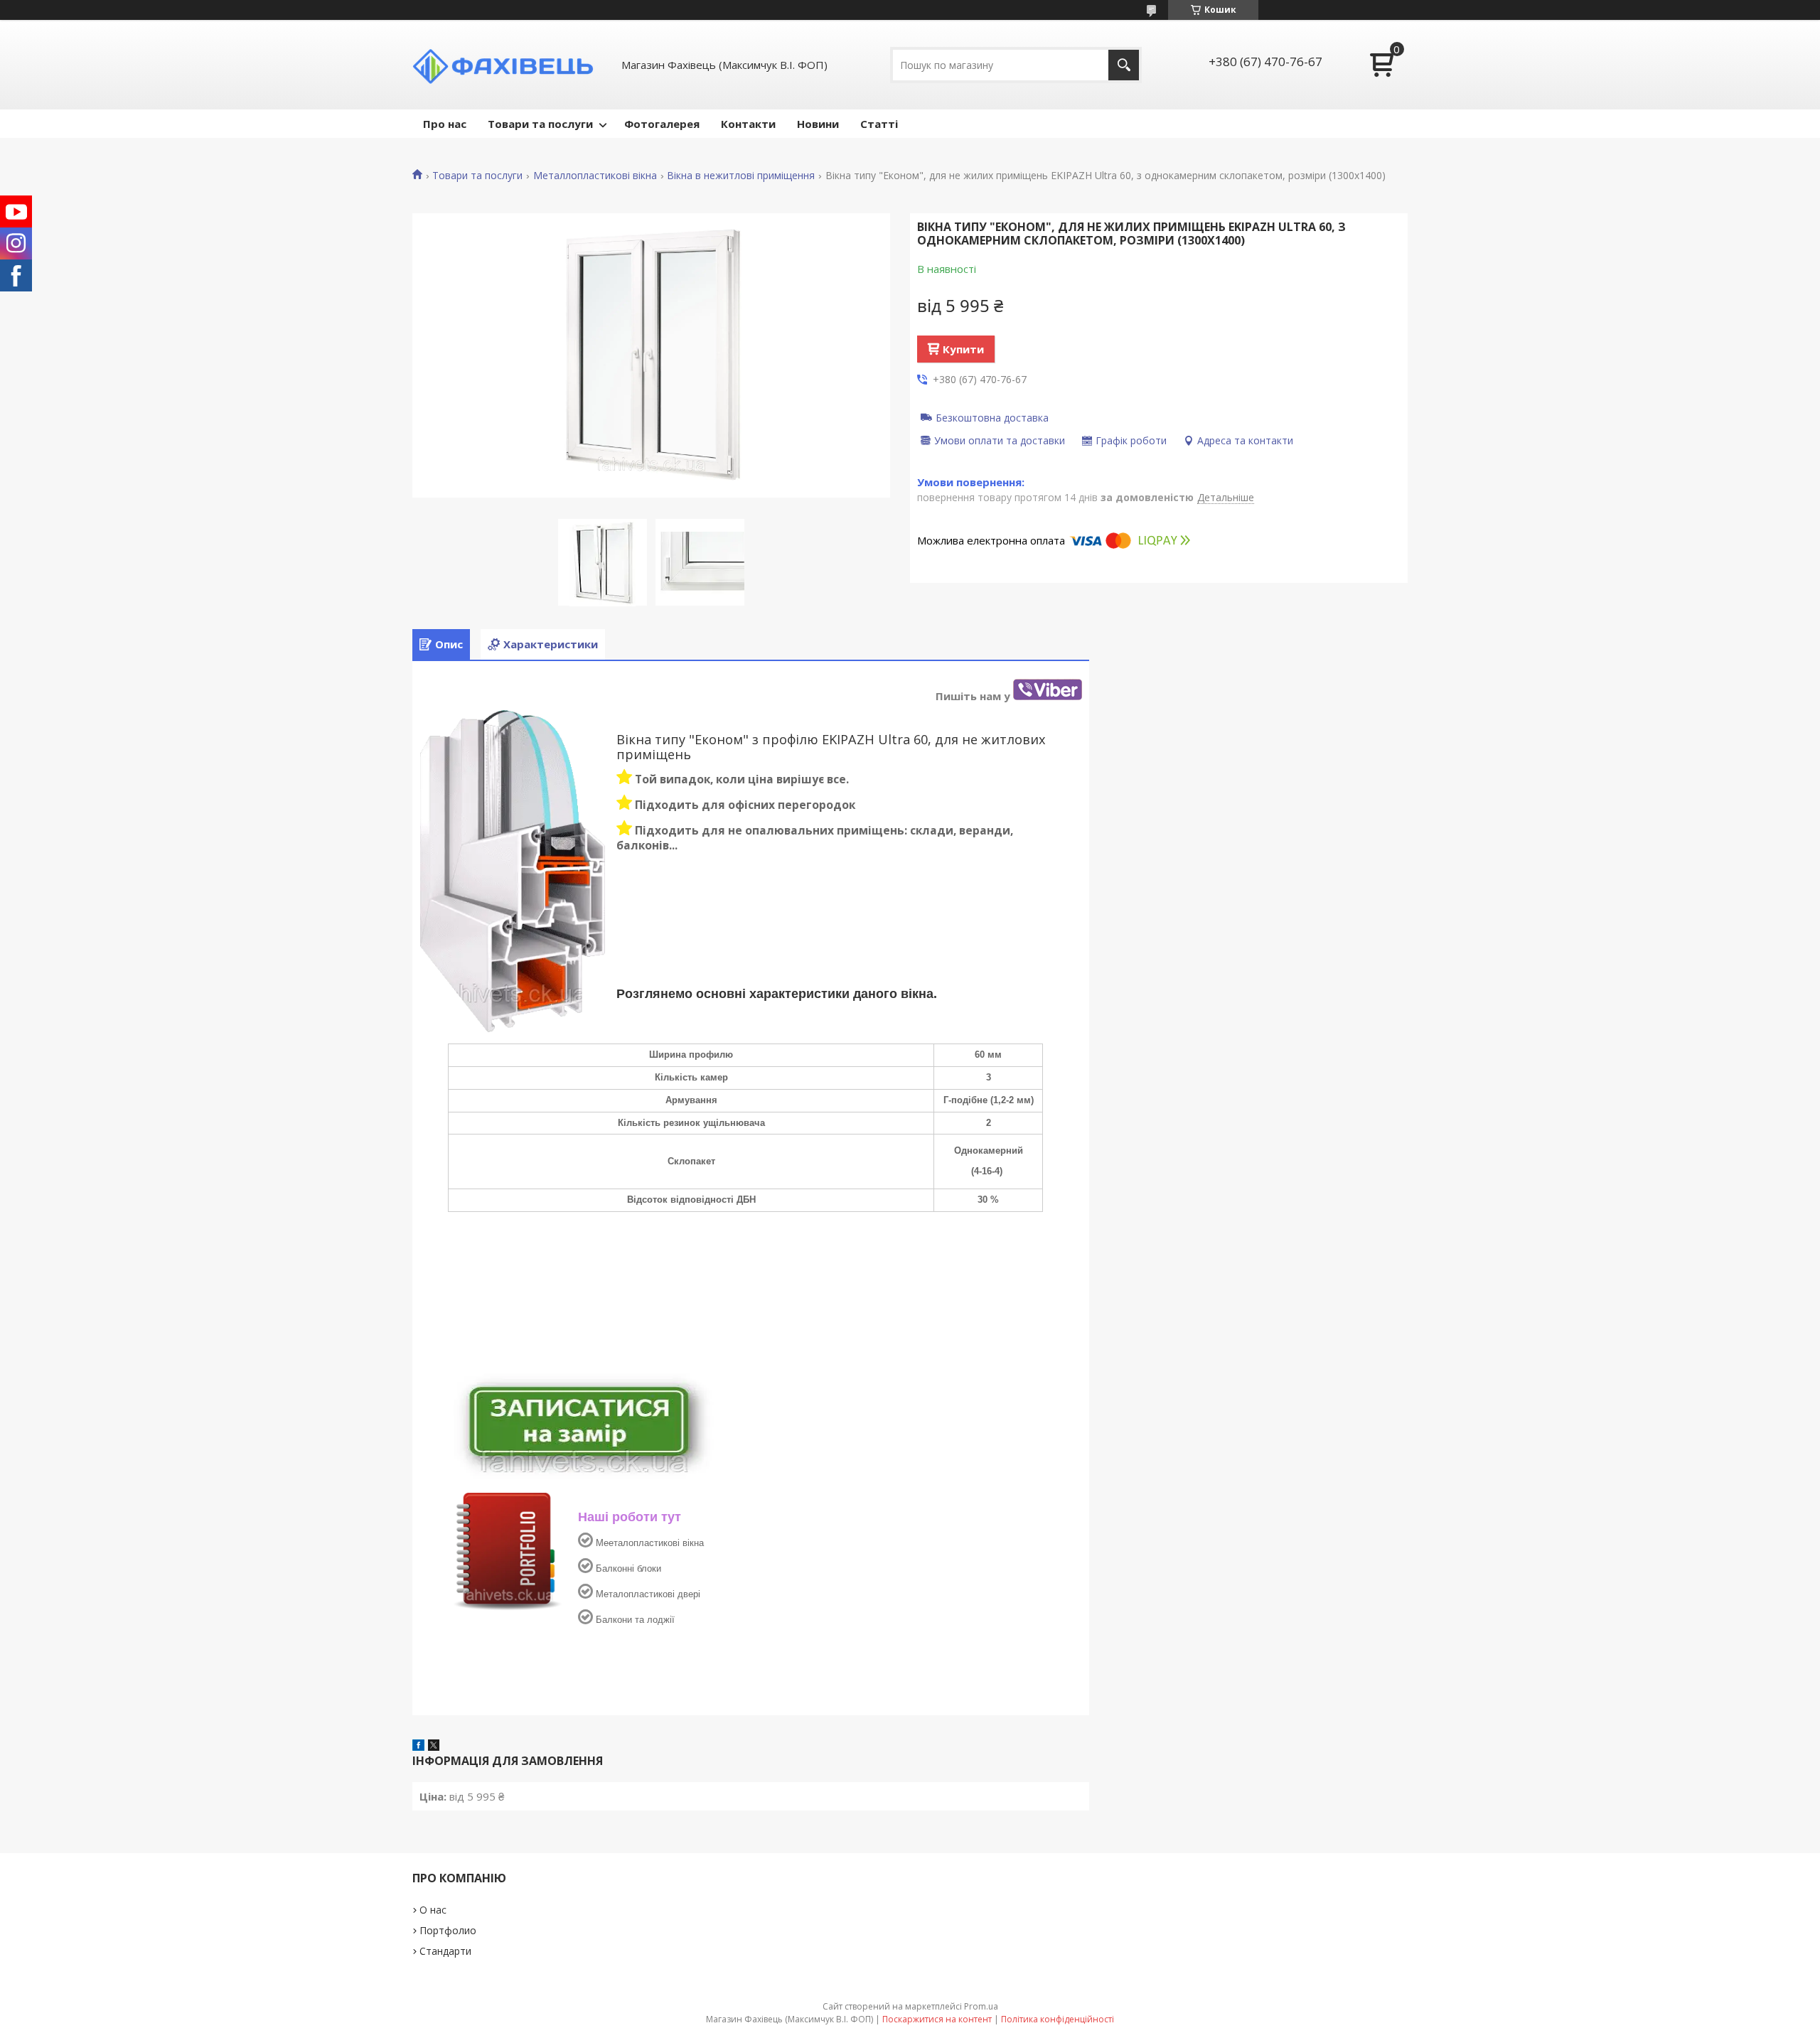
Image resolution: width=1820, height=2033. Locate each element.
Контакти (748, 124)
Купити (963, 349)
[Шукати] (1124, 65)
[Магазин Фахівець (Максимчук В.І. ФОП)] (508, 65)
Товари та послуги (540, 124)
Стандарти (445, 1951)
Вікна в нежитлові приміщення (741, 176)
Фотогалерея (662, 124)
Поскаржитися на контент (937, 2019)
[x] (434, 1747)
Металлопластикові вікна (595, 176)
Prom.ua (981, 2006)
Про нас (445, 124)
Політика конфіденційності (1058, 2019)
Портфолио (448, 1930)
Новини (818, 124)
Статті (879, 124)
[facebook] (418, 1747)
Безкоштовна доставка (992, 417)
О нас (433, 1910)
